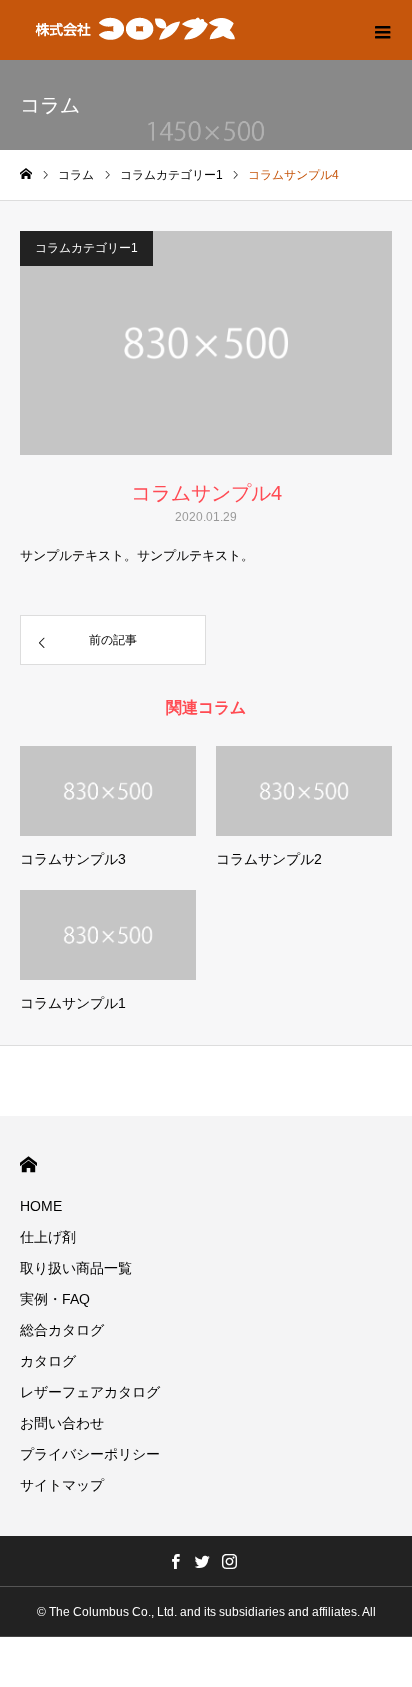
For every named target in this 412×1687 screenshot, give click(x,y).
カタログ (48, 1361)
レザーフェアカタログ (90, 1392)
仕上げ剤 (48, 1237)
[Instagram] (230, 1561)
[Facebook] (176, 1561)
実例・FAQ (55, 1299)
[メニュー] (382, 30)
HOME (28, 1164)
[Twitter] (203, 1561)
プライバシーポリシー (90, 1454)
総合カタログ (62, 1330)
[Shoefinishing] (136, 30)
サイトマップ (62, 1485)
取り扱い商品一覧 (76, 1268)
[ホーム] (26, 174)
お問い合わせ (62, 1423)
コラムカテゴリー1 (86, 248)
